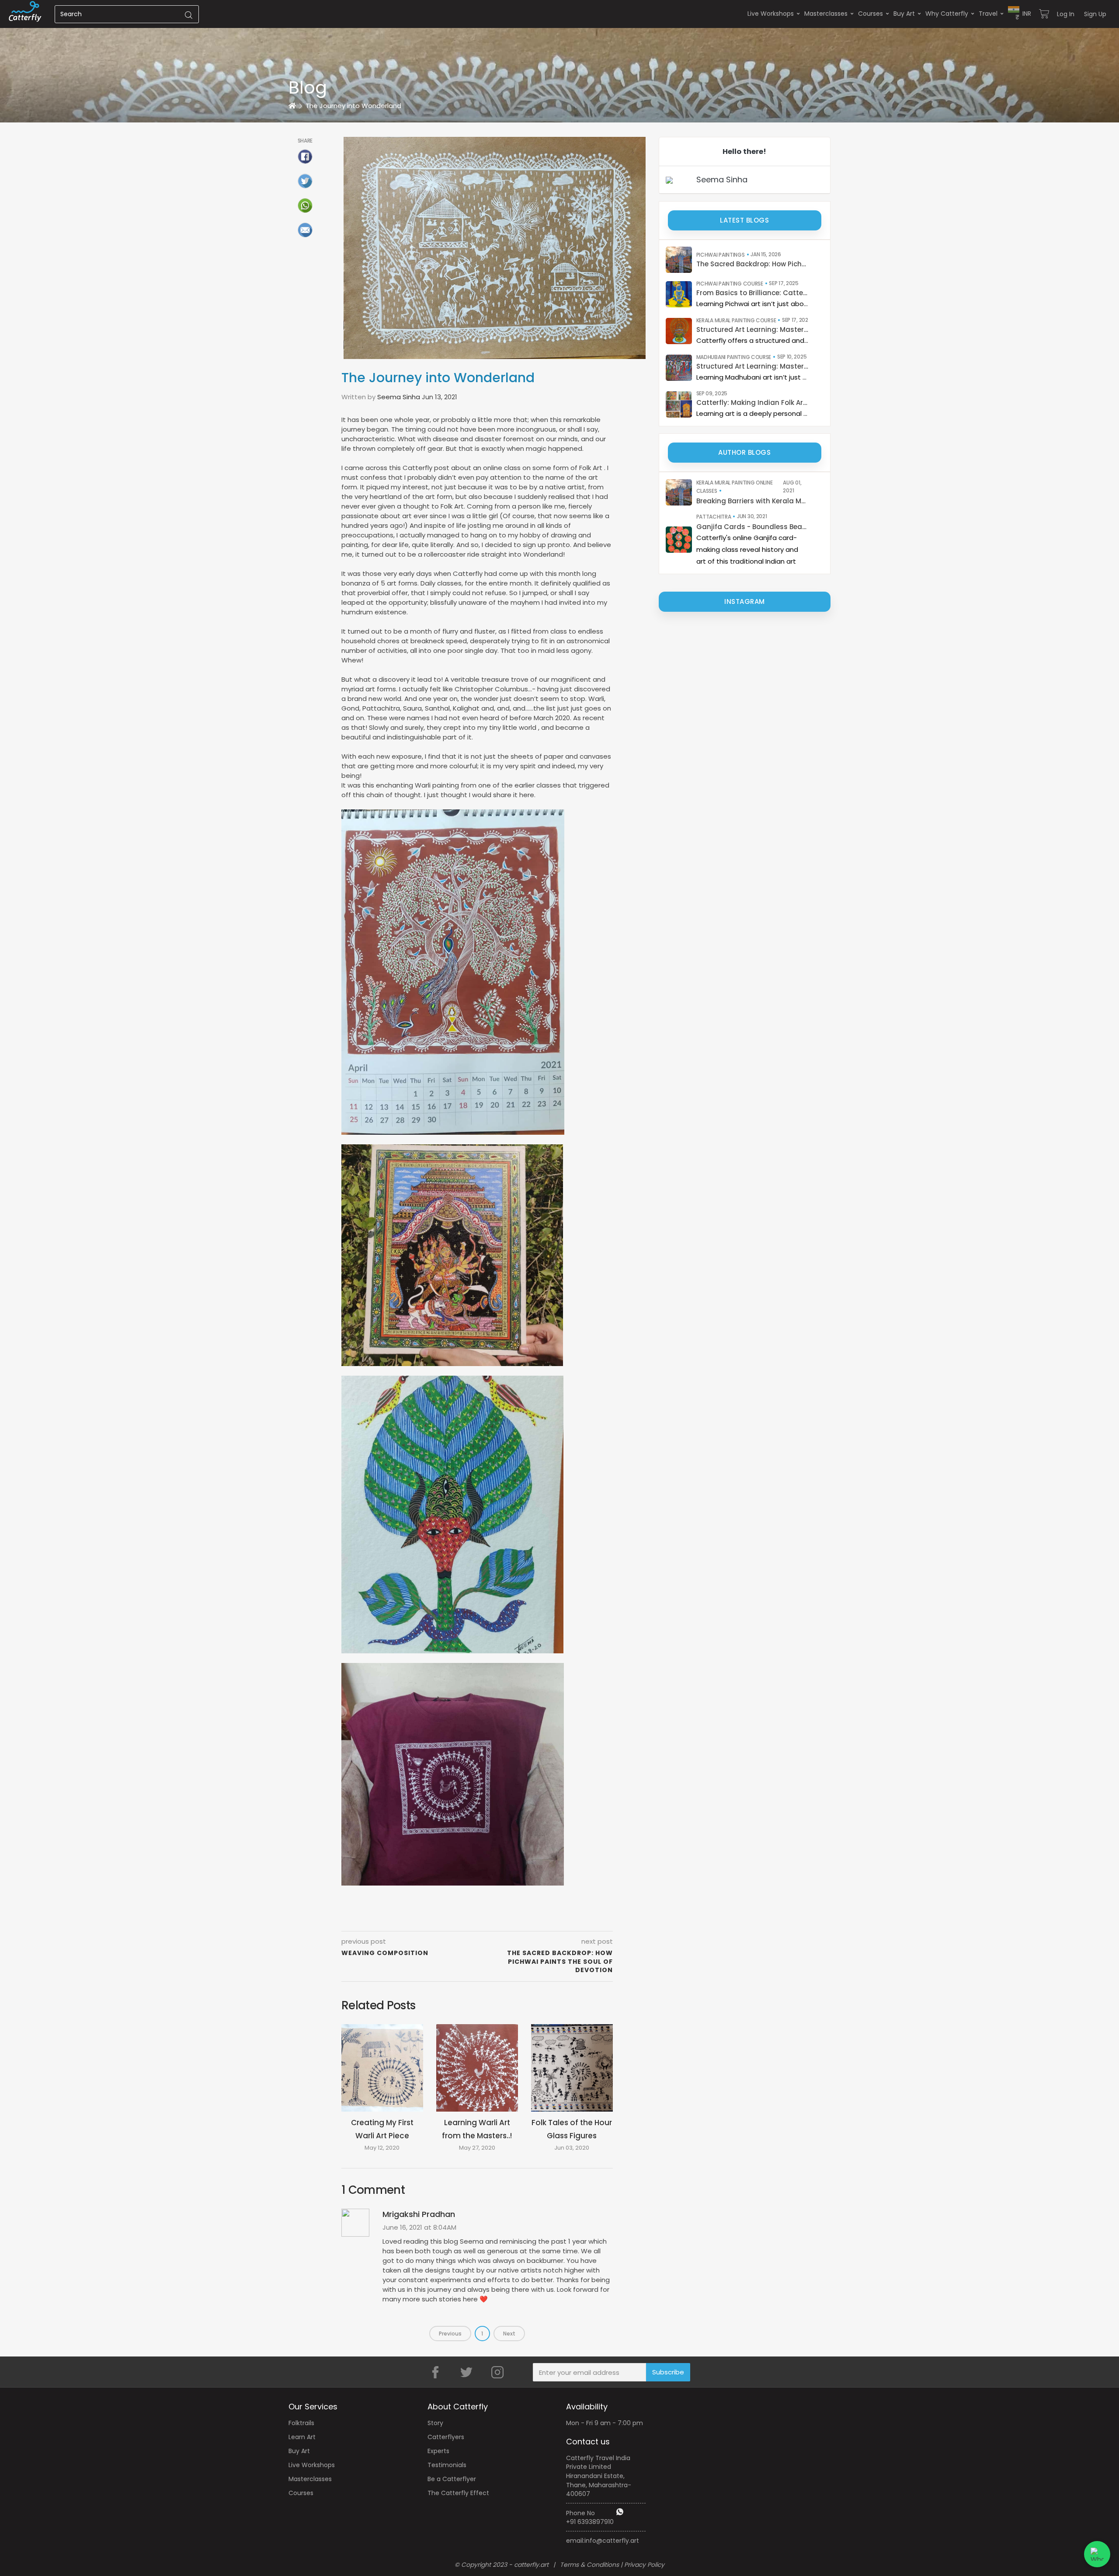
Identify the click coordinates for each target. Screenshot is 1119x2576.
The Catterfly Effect (458, 2493)
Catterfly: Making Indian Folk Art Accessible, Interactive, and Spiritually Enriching (752, 403)
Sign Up (1095, 14)
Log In (1066, 14)
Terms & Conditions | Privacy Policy (612, 2565)
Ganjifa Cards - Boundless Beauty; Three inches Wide (752, 527)
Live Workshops (771, 14)
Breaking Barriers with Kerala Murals (752, 501)
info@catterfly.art (612, 2541)
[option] (559, 61)
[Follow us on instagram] (497, 2372)
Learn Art (302, 2437)
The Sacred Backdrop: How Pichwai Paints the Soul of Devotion (752, 264)
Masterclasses (826, 14)
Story (435, 2423)
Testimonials (447, 2465)
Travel (988, 14)
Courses (871, 14)
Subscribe (668, 2372)
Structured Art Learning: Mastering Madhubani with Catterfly (752, 366)
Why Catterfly (947, 14)
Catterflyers (446, 2437)
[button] (1020, 14)
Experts (438, 2451)
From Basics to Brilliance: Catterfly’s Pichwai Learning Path (752, 293)
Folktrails (301, 2423)
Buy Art (904, 14)
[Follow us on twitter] (466, 2372)
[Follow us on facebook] (435, 2372)
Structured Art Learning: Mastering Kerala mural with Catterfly (752, 329)
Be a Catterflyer (452, 2479)
